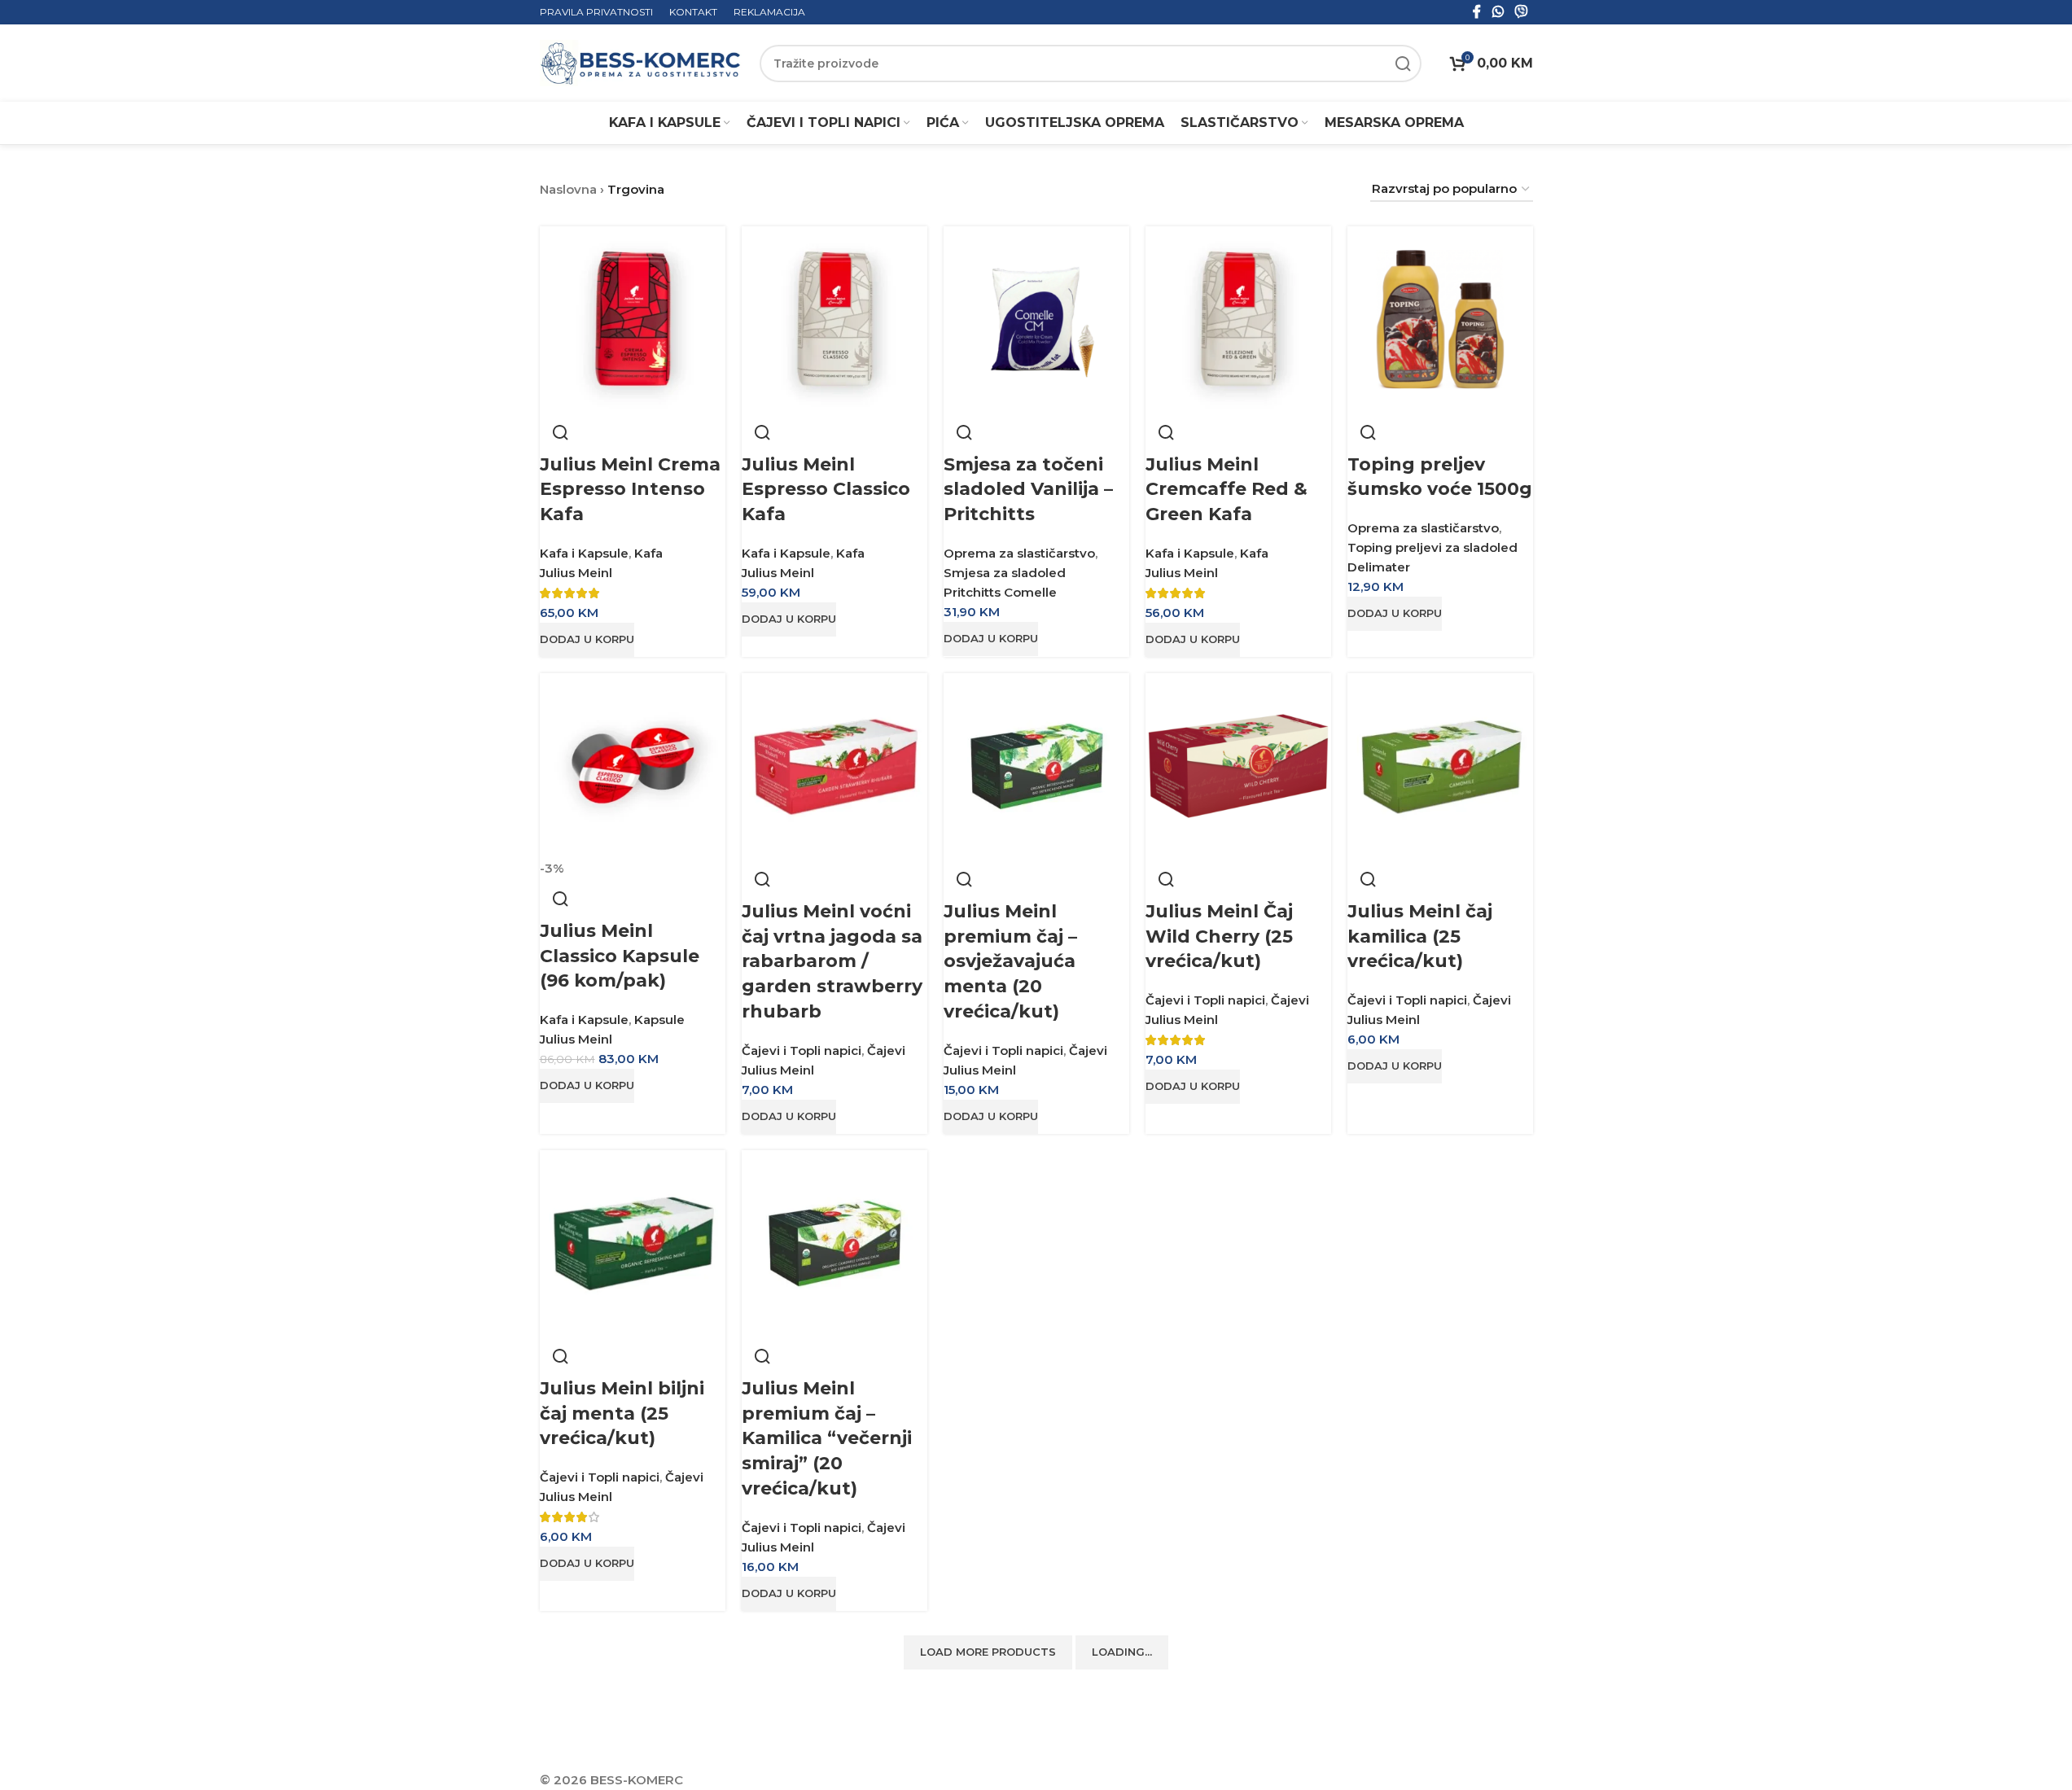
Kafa (648, 553)
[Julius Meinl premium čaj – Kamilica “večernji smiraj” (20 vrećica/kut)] (834, 1242)
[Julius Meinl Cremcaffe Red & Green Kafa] (1238, 318)
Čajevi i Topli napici (802, 1050)
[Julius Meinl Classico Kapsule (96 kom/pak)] (633, 765)
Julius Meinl (576, 573)
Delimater (1379, 567)
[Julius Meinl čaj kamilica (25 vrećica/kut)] (1440, 765)
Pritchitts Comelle (1000, 592)
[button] (587, 640)
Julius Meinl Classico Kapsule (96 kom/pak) (620, 956)
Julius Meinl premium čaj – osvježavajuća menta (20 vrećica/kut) (1010, 961)
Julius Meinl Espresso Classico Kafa (826, 490)
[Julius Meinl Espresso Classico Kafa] (834, 318)
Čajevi (886, 1050)
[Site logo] (642, 62)
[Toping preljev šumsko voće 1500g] (1440, 318)
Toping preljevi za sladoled (1432, 547)
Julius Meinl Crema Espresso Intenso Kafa (630, 490)
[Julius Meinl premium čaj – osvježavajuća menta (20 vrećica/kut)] (1036, 765)
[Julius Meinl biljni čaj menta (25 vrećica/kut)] (633, 1242)
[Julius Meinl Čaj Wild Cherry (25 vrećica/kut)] (1238, 765)
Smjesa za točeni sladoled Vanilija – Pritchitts (1028, 490)
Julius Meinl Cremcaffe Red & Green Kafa (1227, 490)
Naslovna (568, 189)
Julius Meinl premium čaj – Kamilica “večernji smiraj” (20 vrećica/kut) (827, 1438)
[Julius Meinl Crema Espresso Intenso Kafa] (633, 318)
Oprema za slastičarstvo (1019, 553)
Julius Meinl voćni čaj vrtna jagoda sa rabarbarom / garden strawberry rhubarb (832, 961)
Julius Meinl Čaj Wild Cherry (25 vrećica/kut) (1219, 937)
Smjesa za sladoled (1005, 573)
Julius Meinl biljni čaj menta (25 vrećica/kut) (622, 1414)
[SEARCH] (1403, 63)
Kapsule (659, 1020)
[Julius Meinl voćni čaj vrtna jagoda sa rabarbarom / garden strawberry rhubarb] (834, 765)
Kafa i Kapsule (584, 553)
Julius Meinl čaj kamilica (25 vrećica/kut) (1420, 937)
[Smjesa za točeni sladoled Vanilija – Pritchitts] (1036, 318)
